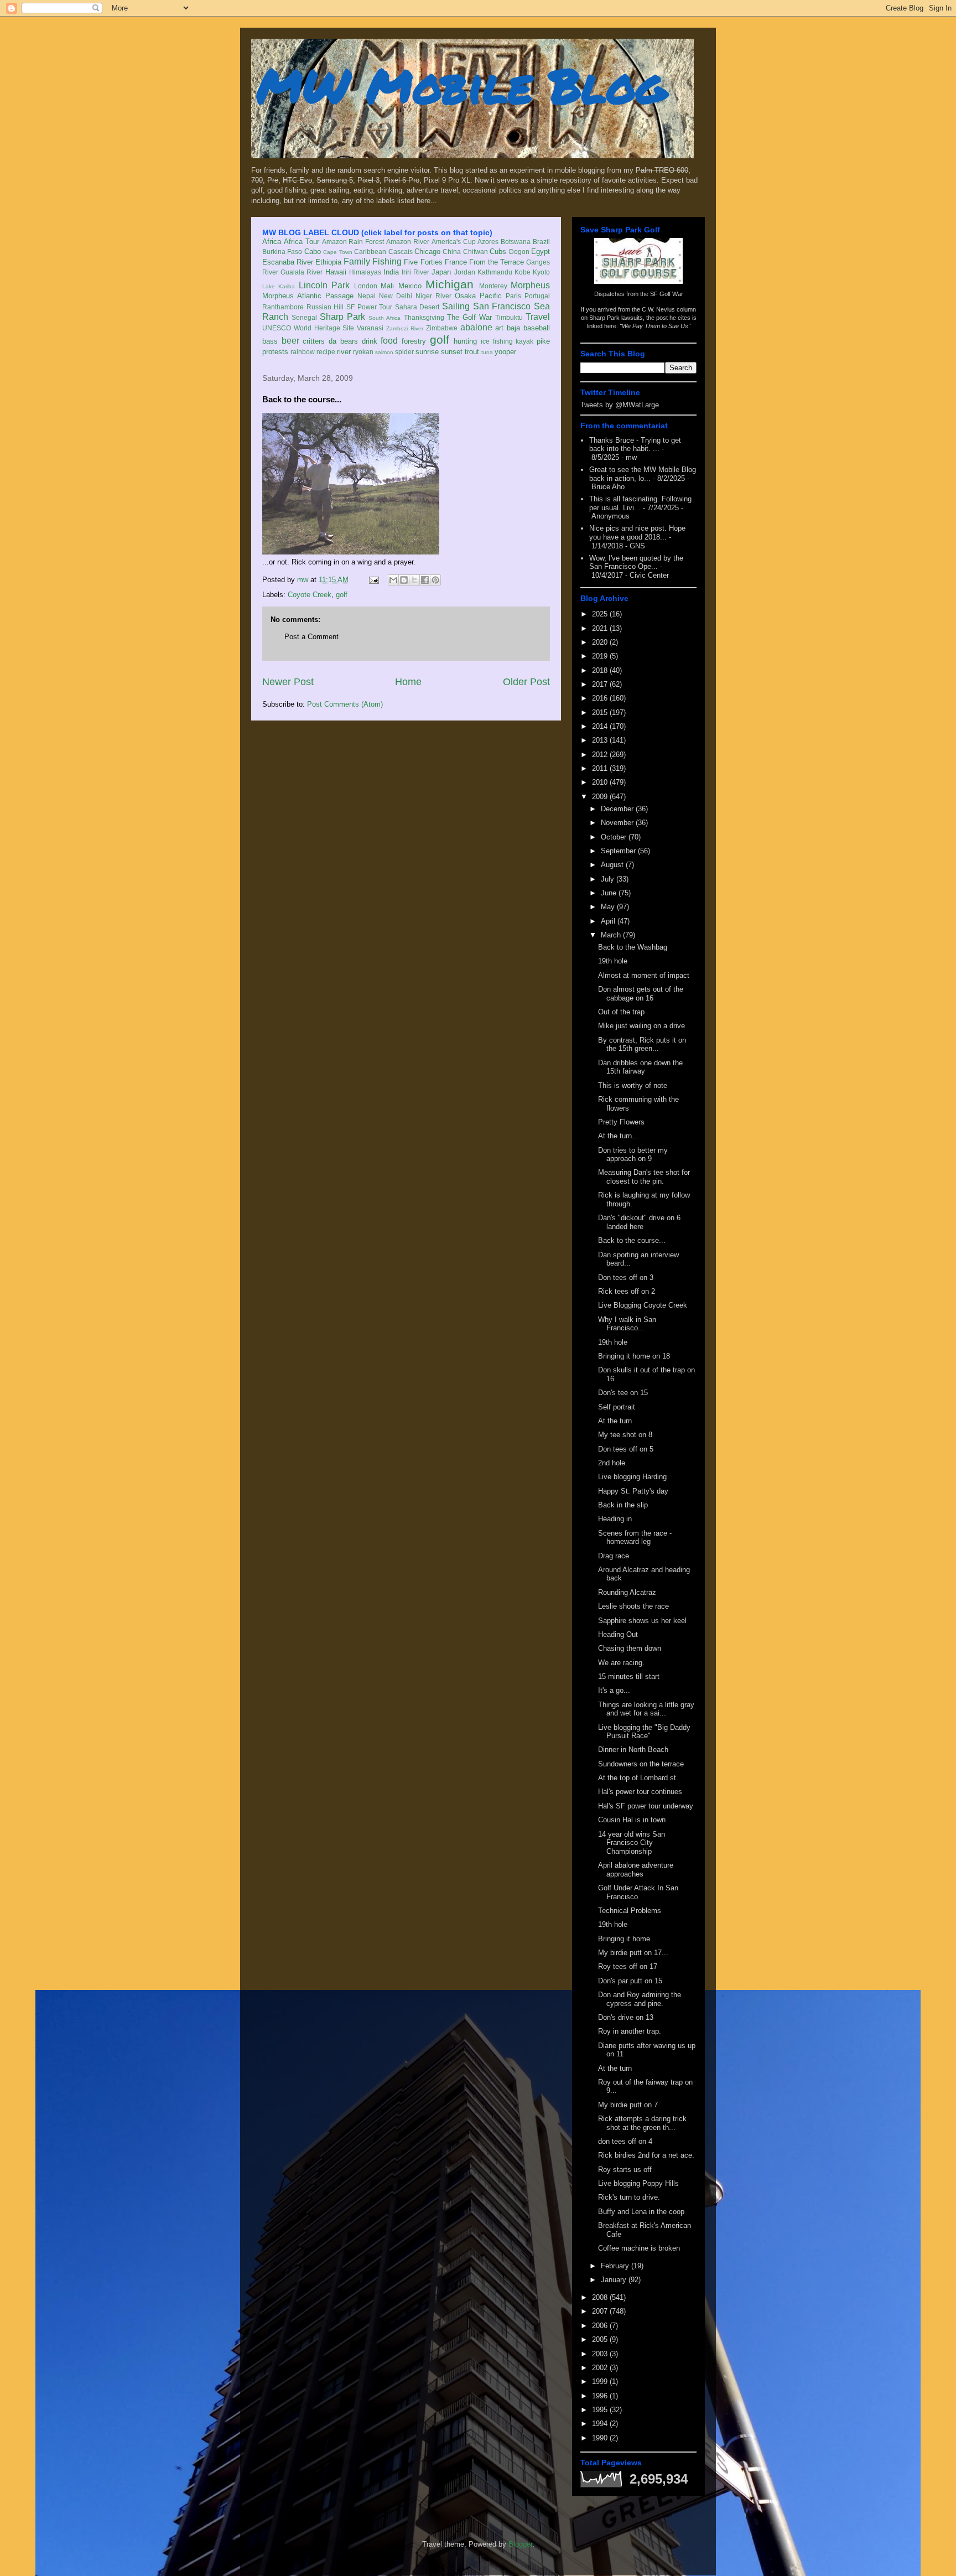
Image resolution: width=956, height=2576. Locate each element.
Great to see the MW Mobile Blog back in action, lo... (643, 474)
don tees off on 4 (625, 2141)
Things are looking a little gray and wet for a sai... (646, 1709)
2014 (601, 726)
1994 (601, 2424)
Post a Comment (311, 637)
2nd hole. (613, 1463)
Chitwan (476, 252)
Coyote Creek (310, 595)
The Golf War (469, 317)
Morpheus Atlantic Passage (308, 296)
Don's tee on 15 (623, 1393)
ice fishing (497, 341)
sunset (452, 352)
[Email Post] (373, 580)
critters (314, 341)
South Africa (385, 318)
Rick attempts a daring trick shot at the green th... (642, 2123)
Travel (538, 317)
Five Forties (423, 262)
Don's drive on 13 (626, 2017)
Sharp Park (342, 317)
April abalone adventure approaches (636, 1870)
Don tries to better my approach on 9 (633, 1155)
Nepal (367, 296)
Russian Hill (325, 307)
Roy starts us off (625, 2170)
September (619, 851)
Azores (488, 242)
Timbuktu (509, 317)
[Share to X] (414, 580)
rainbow (303, 352)
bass (270, 341)
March (612, 935)
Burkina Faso (282, 252)
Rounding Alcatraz (627, 1592)
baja (513, 328)
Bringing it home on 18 (634, 1356)
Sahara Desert (417, 307)
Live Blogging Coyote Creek (643, 1305)
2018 (601, 670)
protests (275, 352)
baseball (537, 328)
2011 (601, 768)
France (456, 262)
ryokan (363, 352)
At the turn (615, 1421)
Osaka (465, 296)
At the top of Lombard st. (638, 1778)
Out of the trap (621, 1012)
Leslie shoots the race (633, 1606)
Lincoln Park (324, 285)
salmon (384, 352)
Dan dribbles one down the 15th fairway (640, 1067)
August (613, 865)
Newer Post (288, 682)
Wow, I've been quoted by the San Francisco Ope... (636, 563)
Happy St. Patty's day (633, 1491)
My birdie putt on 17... (633, 1953)
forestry (414, 341)
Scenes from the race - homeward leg (635, 1538)
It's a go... (614, 1690)
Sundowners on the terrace (641, 1764)
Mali (387, 286)
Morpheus (530, 285)
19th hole (613, 961)
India (391, 272)
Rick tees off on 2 (627, 1291)
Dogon (519, 252)
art (499, 328)
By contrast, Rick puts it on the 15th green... (642, 1045)
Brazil (541, 242)
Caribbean (370, 252)
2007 (601, 2311)
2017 (601, 684)
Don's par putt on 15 (630, 1981)
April (609, 921)
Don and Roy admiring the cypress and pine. (640, 1999)
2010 (601, 782)
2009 (601, 797)
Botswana (516, 242)
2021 (601, 628)
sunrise (427, 352)
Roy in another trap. (630, 2031)
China (452, 252)
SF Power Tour (369, 307)
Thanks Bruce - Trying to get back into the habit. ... (635, 445)
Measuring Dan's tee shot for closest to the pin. (644, 1177)
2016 (601, 698)
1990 (601, 2438)
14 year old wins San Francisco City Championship (632, 1843)
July (609, 879)
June (610, 893)
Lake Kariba (279, 286)
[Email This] (393, 580)
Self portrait (617, 1407)
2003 (601, 2354)
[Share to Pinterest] (435, 580)
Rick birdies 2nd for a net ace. (646, 2155)
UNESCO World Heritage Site (308, 328)
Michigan (450, 284)
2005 (601, 2339)
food (389, 341)
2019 (601, 656)
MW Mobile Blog (461, 85)
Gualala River (302, 272)
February (616, 2266)
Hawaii (336, 272)
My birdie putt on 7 (628, 2105)
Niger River (433, 296)
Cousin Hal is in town (632, 1820)
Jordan (465, 272)
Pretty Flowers (621, 1122)
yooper (505, 352)
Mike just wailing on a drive (641, 1026)
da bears (343, 341)
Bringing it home (624, 1939)
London (366, 286)
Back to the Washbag (633, 947)
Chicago (427, 252)
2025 (601, 614)
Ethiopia (328, 262)
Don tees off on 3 (626, 1277)
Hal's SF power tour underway (646, 1806)
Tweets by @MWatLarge (620, 405)
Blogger (520, 2544)
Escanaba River (288, 262)
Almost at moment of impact (644, 975)
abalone (476, 327)
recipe (326, 352)
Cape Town (337, 252)
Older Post (526, 682)
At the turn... (618, 1136)
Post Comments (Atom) (345, 704)
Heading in (615, 1519)
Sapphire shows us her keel (642, 1621)
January (615, 2280)
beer (290, 341)
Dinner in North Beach (633, 1750)
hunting (465, 341)
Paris (513, 296)
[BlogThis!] (404, 580)
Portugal (537, 296)
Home (408, 682)
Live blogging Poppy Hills (638, 2183)
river (344, 352)
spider (404, 352)
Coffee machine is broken (639, 2248)
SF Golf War (667, 294)
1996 (601, 2396)
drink (370, 341)
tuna (487, 352)
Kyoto (541, 272)
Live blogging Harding (632, 1477)
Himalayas (365, 272)
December (618, 809)
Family (357, 261)
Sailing (456, 306)
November (618, 823)
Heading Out (618, 1634)
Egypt (541, 252)
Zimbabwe (442, 328)
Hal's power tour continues (640, 1792)
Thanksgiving (424, 317)
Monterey (493, 286)
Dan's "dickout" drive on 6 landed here (639, 1222)
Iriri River (415, 272)
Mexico (410, 286)
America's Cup (454, 242)
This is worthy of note (633, 1085)
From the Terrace (497, 262)
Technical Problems (630, 1911)
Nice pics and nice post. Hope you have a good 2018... (637, 533)
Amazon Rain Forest (353, 242)
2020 (601, 642)
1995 (601, 2410)
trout (472, 352)
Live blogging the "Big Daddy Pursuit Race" (644, 1732)
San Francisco (502, 306)
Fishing (387, 261)
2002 (601, 2368)
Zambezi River (405, 328)
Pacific (491, 296)
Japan (441, 272)
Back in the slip (623, 1505)
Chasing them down (630, 1648)
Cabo (313, 252)
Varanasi (370, 328)
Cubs (498, 252)
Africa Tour (302, 242)
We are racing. (621, 1663)
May (609, 907)
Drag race (614, 1556)
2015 (601, 712)
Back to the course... (632, 1240)
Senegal (304, 317)
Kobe (523, 272)
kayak (524, 341)
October (615, 837)
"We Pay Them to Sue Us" (655, 326)
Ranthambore (283, 307)
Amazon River (408, 242)
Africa (272, 242)
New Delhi (396, 296)
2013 (601, 740)
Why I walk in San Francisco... (627, 1324)
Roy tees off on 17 (628, 1966)
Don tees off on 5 (626, 1449)
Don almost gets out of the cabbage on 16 (641, 994)
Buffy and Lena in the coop (641, 2212)
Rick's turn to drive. (629, 2197)
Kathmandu (495, 272)
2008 (601, 2297)
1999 (601, 2381)
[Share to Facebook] (425, 580)
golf (440, 340)
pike (543, 341)
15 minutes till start (629, 1676)
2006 (601, 2326)
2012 (601, 755)
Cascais (401, 252)
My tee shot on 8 (625, 1435)
